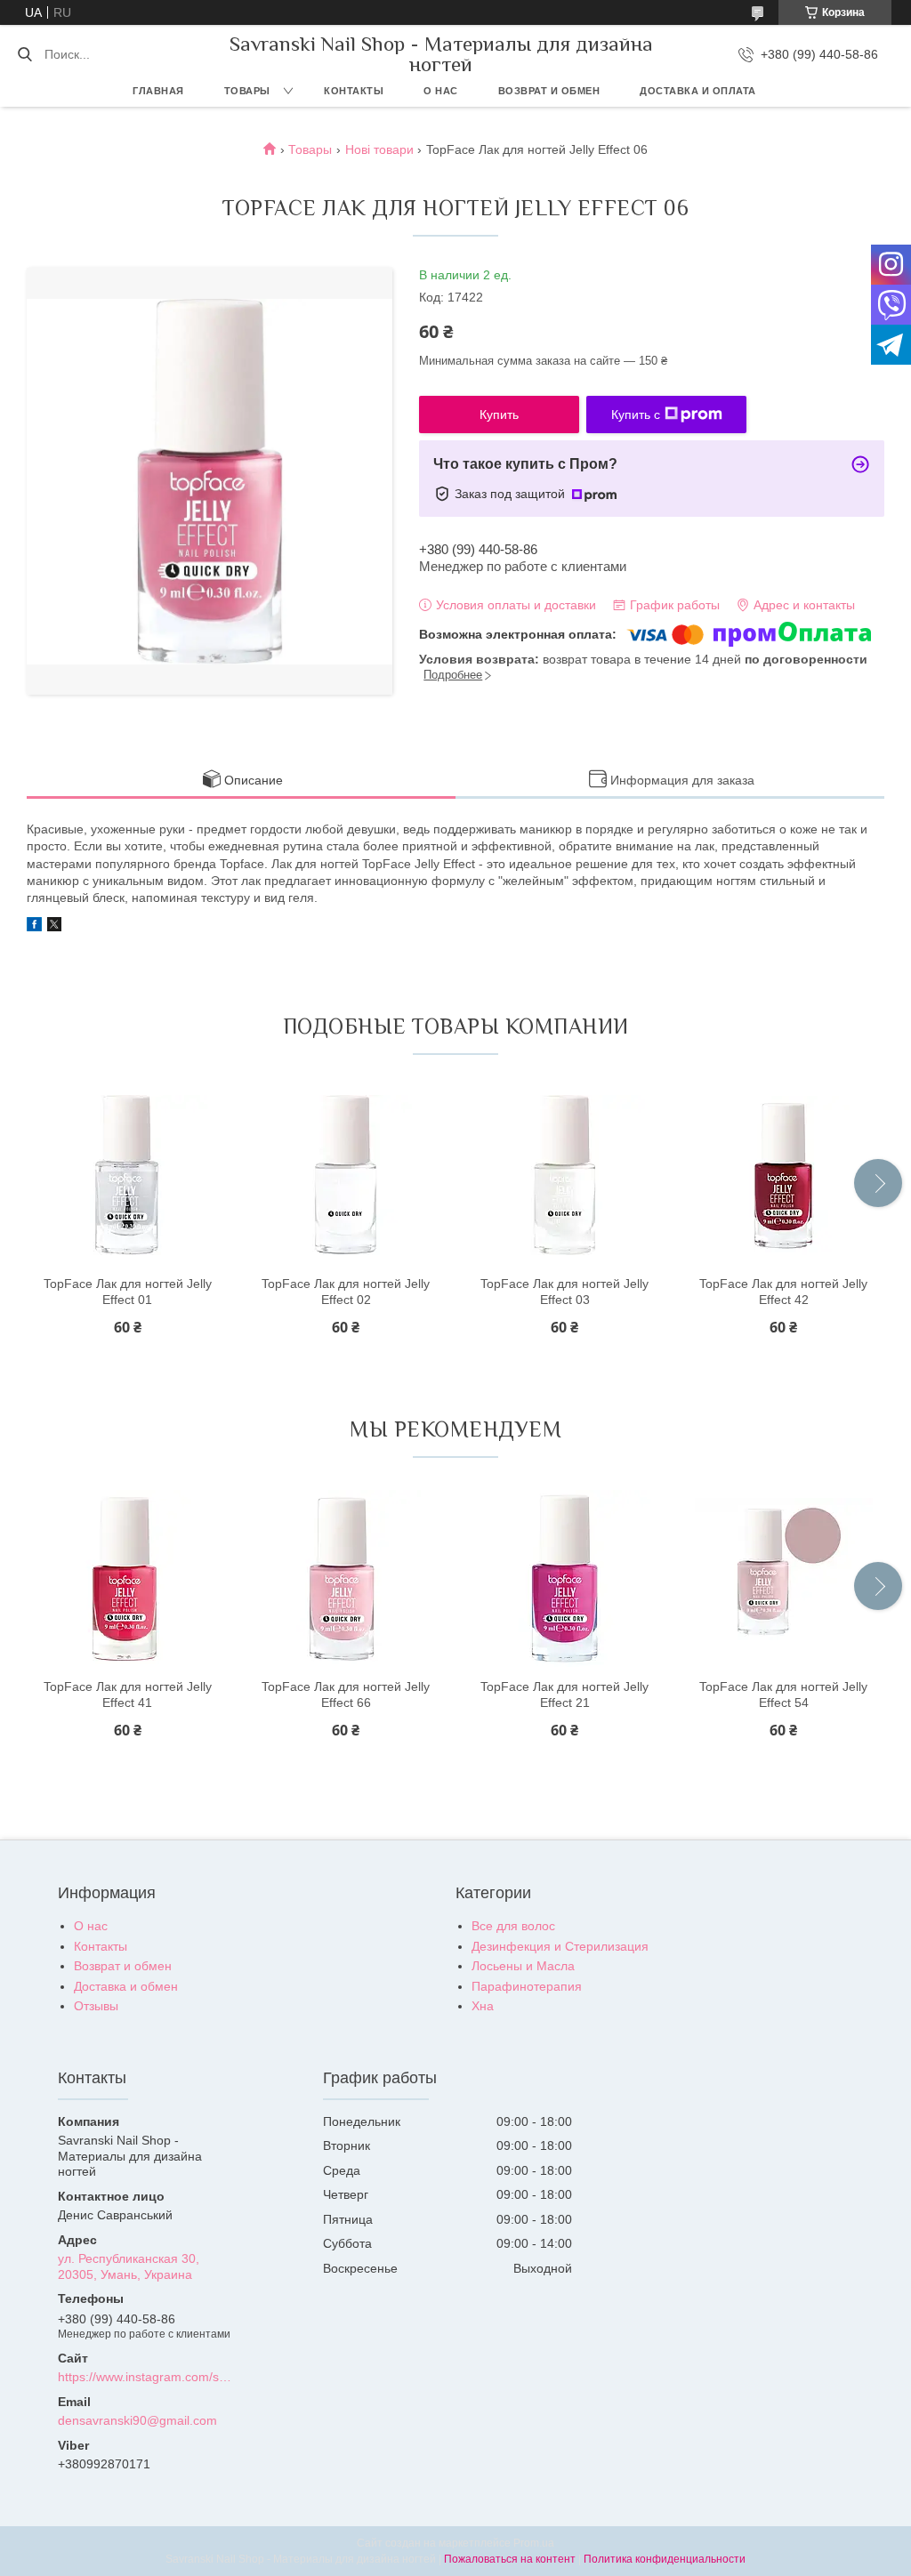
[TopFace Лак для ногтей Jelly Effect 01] (127, 1175)
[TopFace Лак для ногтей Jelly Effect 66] (346, 1578)
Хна (483, 2006)
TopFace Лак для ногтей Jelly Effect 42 (783, 1292)
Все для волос (513, 1926)
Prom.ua (534, 2543)
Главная (158, 91)
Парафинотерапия (527, 1986)
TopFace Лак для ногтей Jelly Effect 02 (346, 1292)
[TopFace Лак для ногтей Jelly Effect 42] (784, 1175)
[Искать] (24, 54)
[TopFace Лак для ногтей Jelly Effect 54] (784, 1578)
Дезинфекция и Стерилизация (560, 1946)
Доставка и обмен (126, 1986)
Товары (247, 91)
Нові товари (379, 149)
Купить (499, 415)
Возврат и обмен (549, 91)
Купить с (636, 415)
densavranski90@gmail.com (137, 2420)
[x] (54, 927)
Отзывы (96, 2006)
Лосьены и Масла (523, 1966)
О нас (441, 91)
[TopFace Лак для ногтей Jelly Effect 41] (127, 1578)
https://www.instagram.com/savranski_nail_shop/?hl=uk (146, 2377)
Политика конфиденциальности (665, 2559)
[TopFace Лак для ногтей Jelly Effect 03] (565, 1175)
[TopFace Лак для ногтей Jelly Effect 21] (565, 1578)
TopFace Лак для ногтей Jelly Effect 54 (783, 1695)
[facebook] (34, 927)
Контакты (354, 91)
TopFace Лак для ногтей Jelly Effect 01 (128, 1292)
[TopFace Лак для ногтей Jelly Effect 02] (346, 1175)
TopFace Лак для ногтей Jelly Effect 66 (346, 1695)
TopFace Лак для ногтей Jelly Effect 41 (128, 1695)
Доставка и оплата (698, 91)
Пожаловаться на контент (510, 2559)
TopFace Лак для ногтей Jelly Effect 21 (564, 1695)
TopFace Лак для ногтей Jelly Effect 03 (564, 1292)
